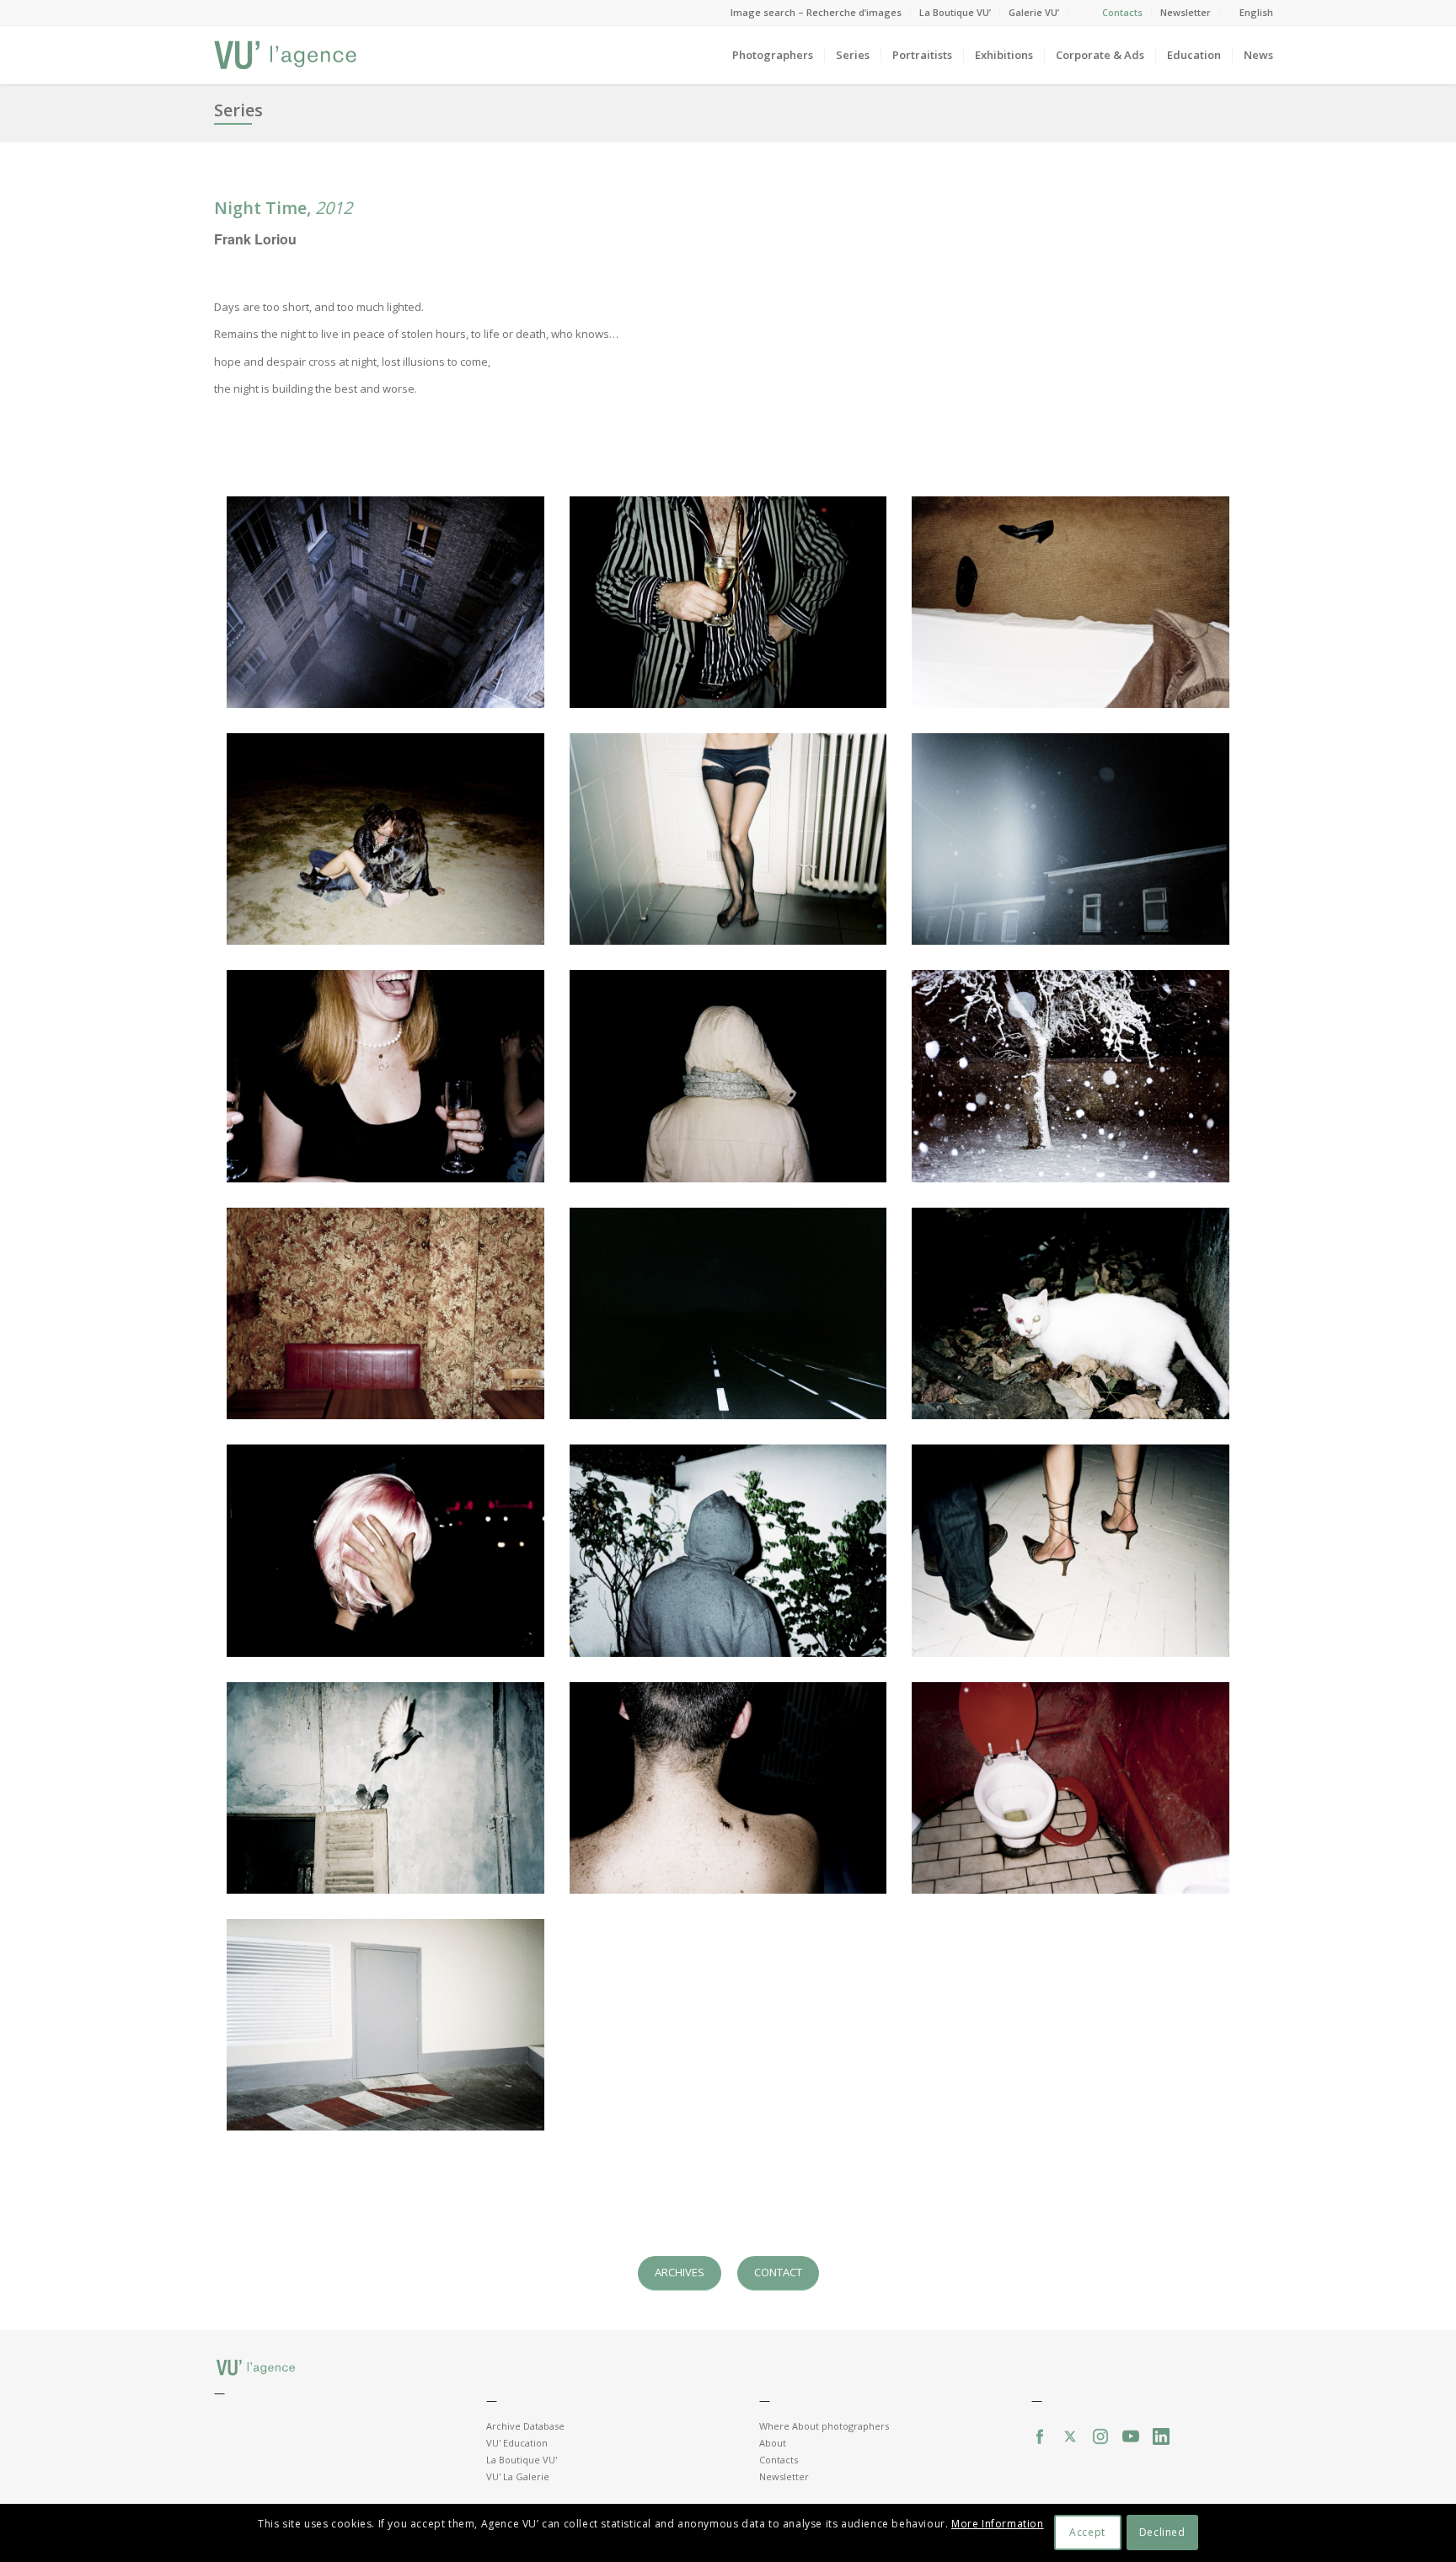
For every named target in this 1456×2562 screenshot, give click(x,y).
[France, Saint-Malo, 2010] (385, 839)
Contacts (1122, 12)
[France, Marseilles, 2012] (728, 1788)
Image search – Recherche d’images (816, 12)
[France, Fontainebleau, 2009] (1071, 602)
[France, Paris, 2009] (385, 602)
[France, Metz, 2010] (728, 1076)
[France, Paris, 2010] (385, 1076)
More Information (998, 2524)
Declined (1162, 2533)
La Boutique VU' (522, 2460)
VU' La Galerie (518, 2476)
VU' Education (517, 2443)
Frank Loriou (255, 239)
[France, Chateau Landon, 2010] (1071, 1076)
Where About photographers (824, 2426)
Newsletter (1186, 12)
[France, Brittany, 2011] (728, 1313)
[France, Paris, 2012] (1071, 1788)
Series (238, 110)
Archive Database (525, 2426)
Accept (1087, 2533)
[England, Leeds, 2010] (1071, 839)
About (773, 2443)
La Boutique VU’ (955, 12)
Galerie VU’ (1034, 12)
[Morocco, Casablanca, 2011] (385, 1788)
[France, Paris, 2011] (385, 1313)
